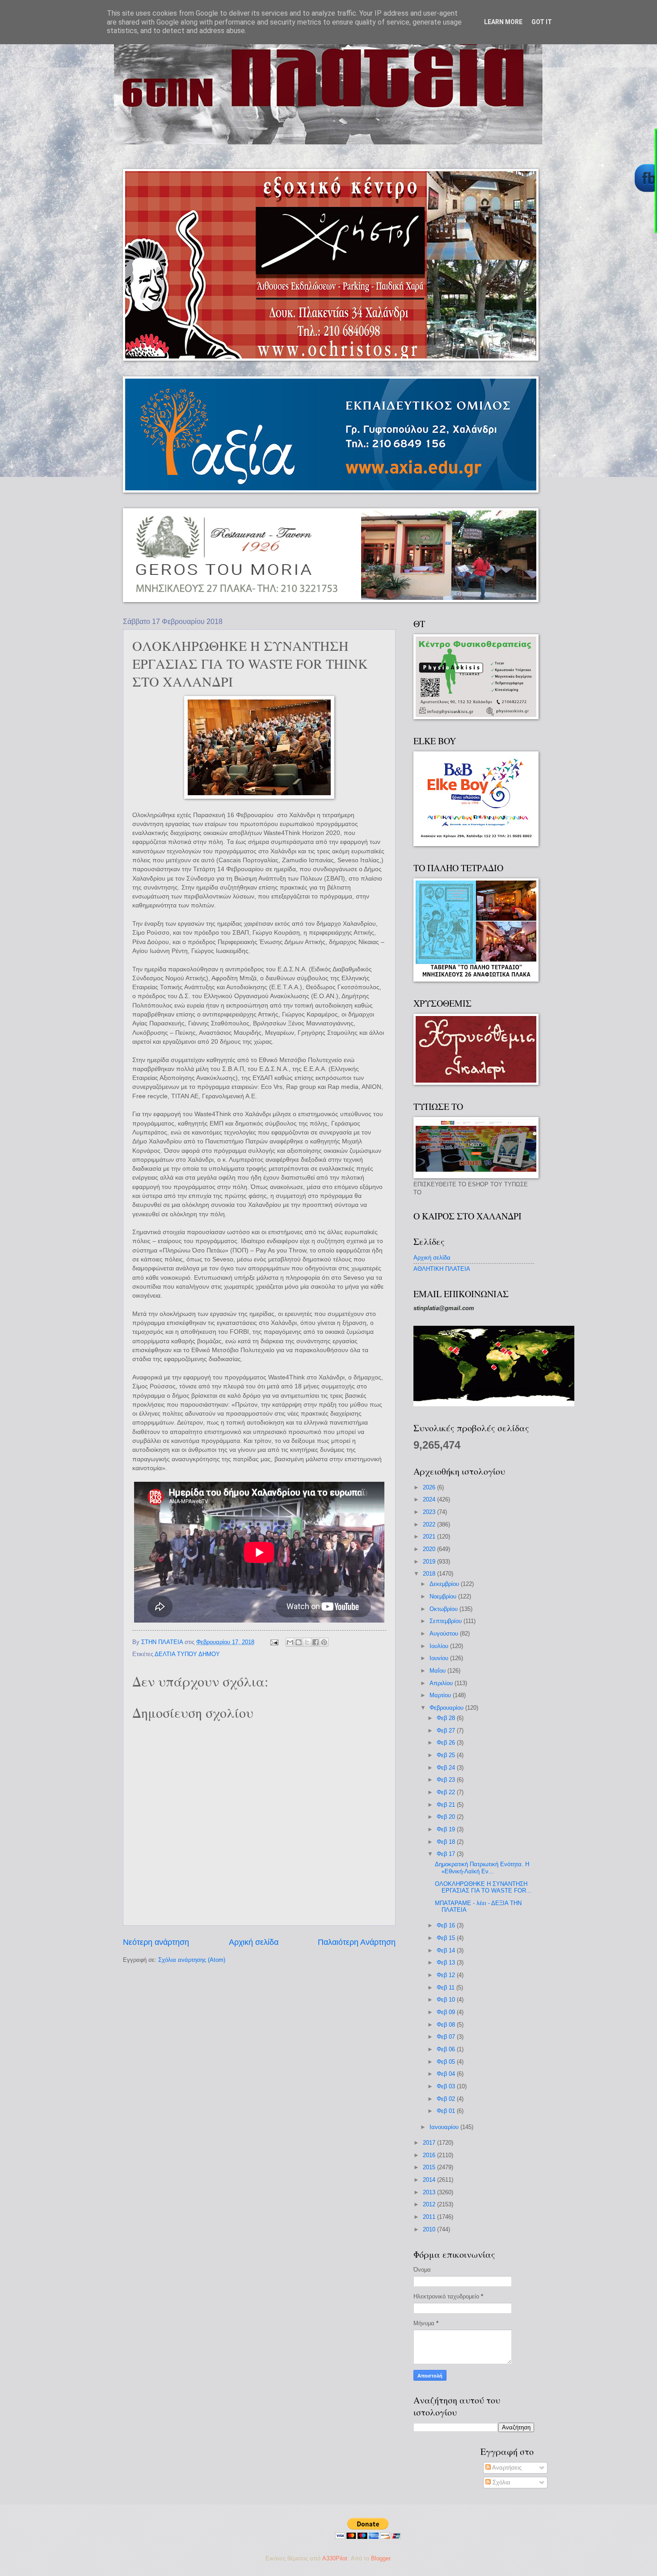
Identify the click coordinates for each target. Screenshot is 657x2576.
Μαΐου (438, 1671)
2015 (430, 2167)
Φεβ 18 (447, 1842)
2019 (430, 1562)
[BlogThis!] (299, 1642)
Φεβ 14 (447, 1950)
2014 (430, 2180)
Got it (542, 22)
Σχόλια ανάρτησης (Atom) (192, 1960)
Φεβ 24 (447, 1768)
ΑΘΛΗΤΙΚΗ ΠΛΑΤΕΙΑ (442, 1269)
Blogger (381, 2558)
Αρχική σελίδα (254, 1942)
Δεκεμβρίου (445, 1584)
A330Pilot (335, 2558)
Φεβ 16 (447, 1925)
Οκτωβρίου (444, 1609)
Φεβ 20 (447, 1817)
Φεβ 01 (447, 2111)
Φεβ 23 (447, 1780)
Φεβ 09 (447, 2012)
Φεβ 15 (447, 1938)
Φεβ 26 (447, 1743)
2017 (430, 2143)
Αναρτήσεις (506, 2468)
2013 (430, 2192)
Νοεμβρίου (444, 1596)
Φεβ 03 (447, 2086)
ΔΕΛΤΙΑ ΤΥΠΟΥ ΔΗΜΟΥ (187, 1654)
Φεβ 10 (447, 2000)
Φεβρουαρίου (447, 1708)
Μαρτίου (441, 1695)
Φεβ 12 (447, 1975)
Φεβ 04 (447, 2074)
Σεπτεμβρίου (446, 1621)
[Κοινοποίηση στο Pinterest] (324, 1642)
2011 (430, 2217)
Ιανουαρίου (445, 2127)
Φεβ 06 (447, 2049)
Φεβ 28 (447, 1718)
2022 (430, 1524)
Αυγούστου (445, 1634)
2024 (430, 1499)
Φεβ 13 (447, 1963)
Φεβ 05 (447, 2062)
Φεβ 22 (447, 1792)
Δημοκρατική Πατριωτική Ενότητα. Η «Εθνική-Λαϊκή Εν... (482, 1868)
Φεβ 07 (447, 2037)
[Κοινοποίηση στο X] (307, 1642)
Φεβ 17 (447, 1854)
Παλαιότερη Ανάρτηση (357, 1942)
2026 (430, 1487)
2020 (430, 1549)
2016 (430, 2155)
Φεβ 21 (447, 1805)
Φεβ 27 (447, 1731)
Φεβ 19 (447, 1829)
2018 (430, 1574)
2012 (430, 2204)
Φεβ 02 (447, 2099)
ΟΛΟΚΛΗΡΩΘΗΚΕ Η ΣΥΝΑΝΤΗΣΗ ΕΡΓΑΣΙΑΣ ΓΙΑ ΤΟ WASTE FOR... (483, 1887)
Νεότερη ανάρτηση (156, 1942)
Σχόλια (501, 2482)
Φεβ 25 (447, 1755)
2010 (430, 2229)
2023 (430, 1512)
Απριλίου (442, 1683)
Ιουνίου (440, 1658)
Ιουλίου (440, 1646)
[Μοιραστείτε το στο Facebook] (316, 1642)
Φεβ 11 (446, 1988)
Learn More (503, 22)
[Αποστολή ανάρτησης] (274, 1642)
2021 (430, 1537)
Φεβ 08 (447, 2025)
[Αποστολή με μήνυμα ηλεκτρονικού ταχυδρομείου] (290, 1642)
